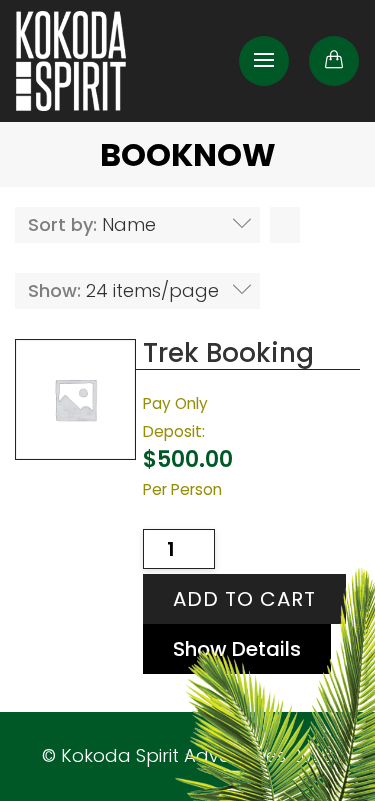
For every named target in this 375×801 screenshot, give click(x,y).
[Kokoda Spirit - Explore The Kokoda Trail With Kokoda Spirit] (71, 61)
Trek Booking (228, 353)
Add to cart (244, 599)
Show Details (237, 649)
